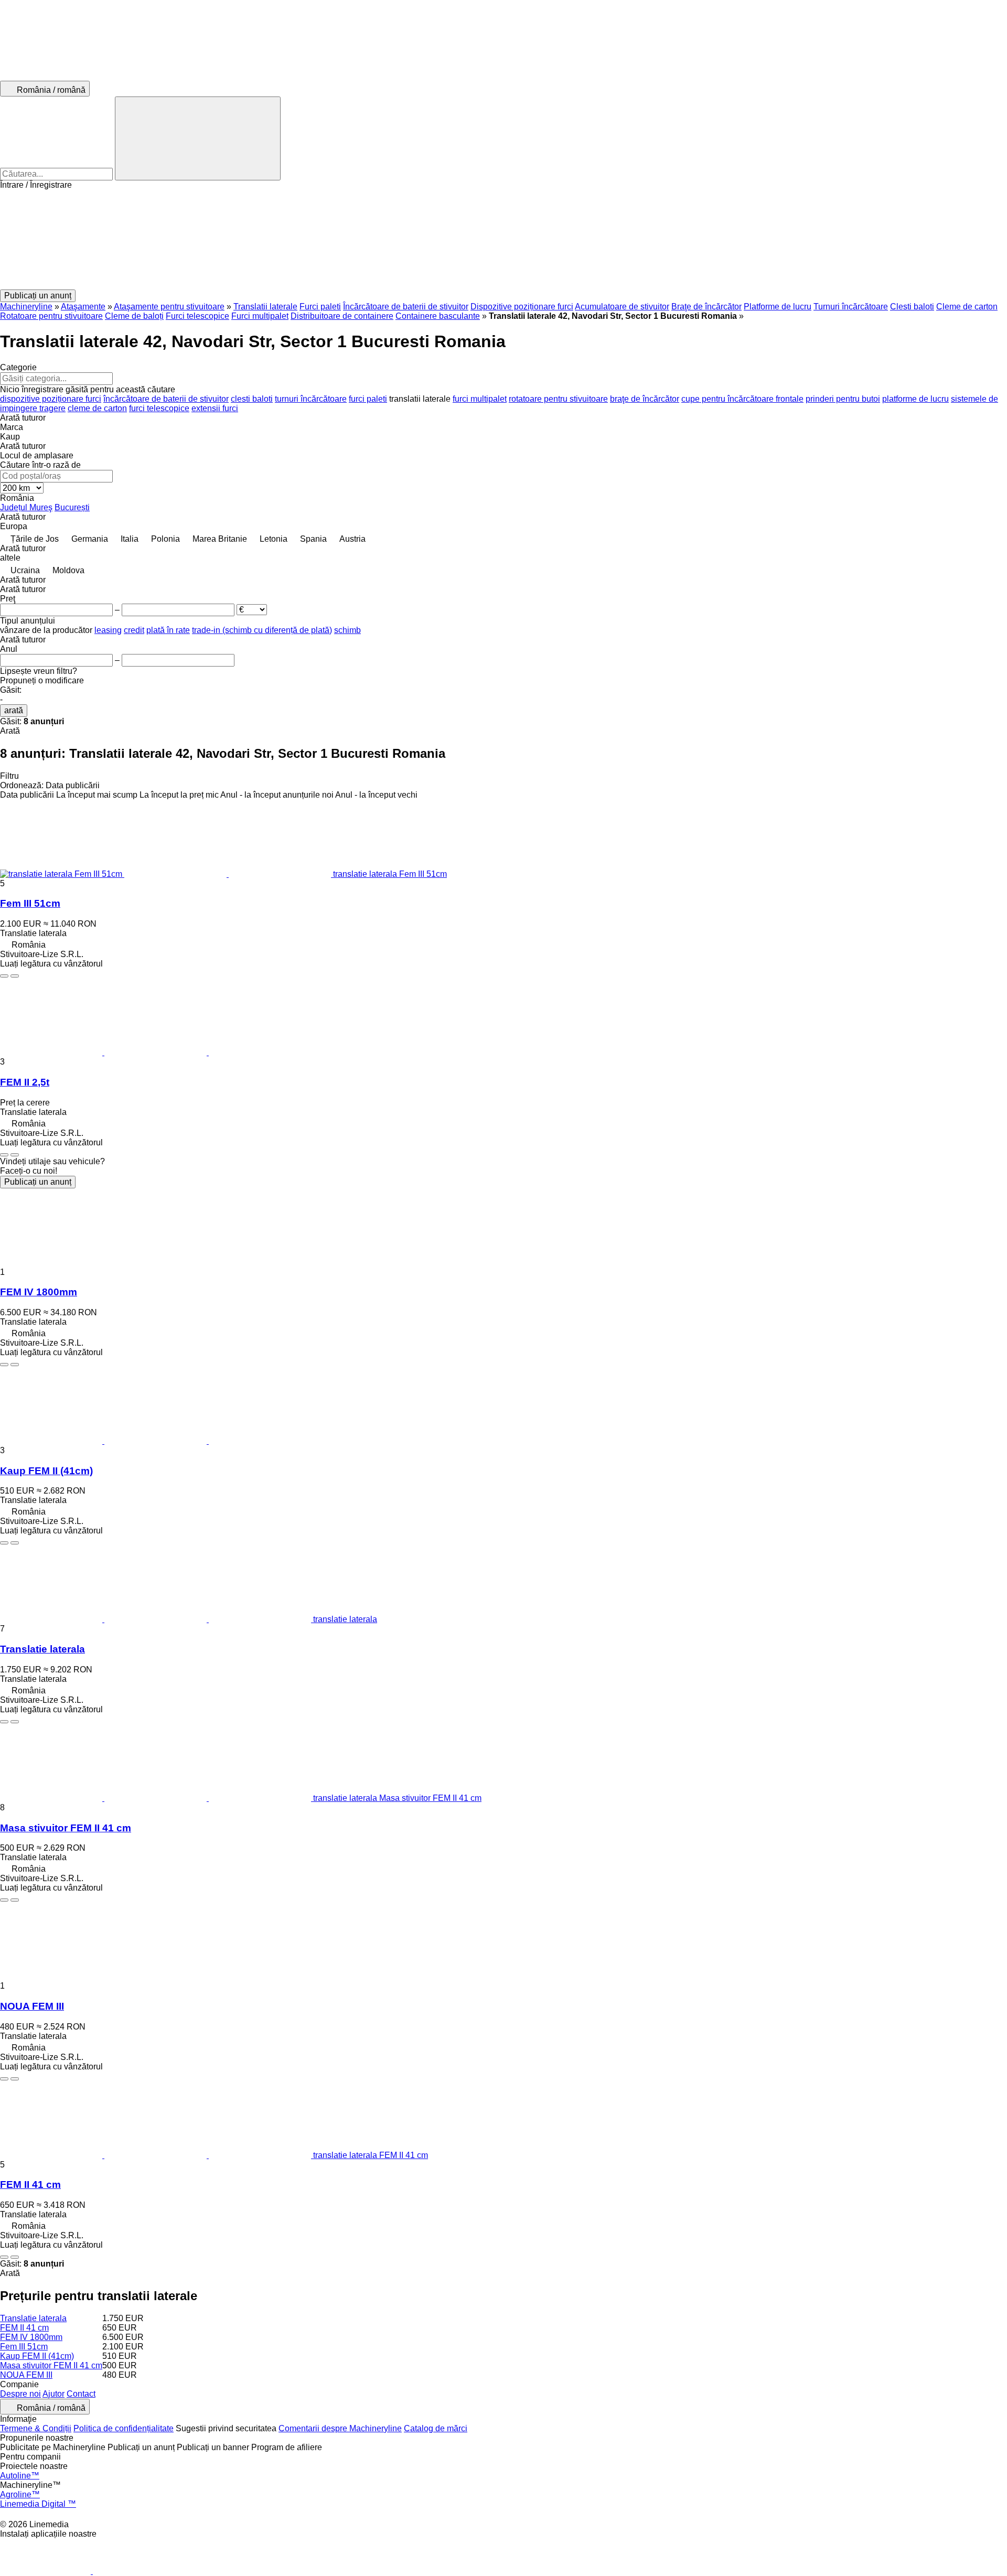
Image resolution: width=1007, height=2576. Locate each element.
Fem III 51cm (30, 903)
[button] (504, 240)
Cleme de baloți (134, 316)
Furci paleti (320, 307)
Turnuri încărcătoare (851, 307)
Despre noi (20, 2394)
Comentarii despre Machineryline (340, 2428)
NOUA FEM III (32, 2006)
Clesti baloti (912, 307)
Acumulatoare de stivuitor (622, 307)
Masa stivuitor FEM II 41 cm (66, 1828)
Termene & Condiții (36, 2428)
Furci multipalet (260, 316)
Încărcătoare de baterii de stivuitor (406, 307)
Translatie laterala (42, 1649)
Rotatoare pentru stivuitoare (51, 316)
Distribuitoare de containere (342, 316)
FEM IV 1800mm (39, 1292)
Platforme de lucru (778, 307)
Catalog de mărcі (436, 2428)
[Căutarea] (198, 138)
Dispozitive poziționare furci (522, 307)
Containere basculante (438, 316)
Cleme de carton (967, 307)
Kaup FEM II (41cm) (46, 1471)
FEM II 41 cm (30, 2185)
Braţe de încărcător (706, 307)
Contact (81, 2394)
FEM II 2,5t (25, 1082)
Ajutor (53, 2394)
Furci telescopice (197, 316)
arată (14, 710)
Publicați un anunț (38, 1182)
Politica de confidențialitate (124, 2428)
